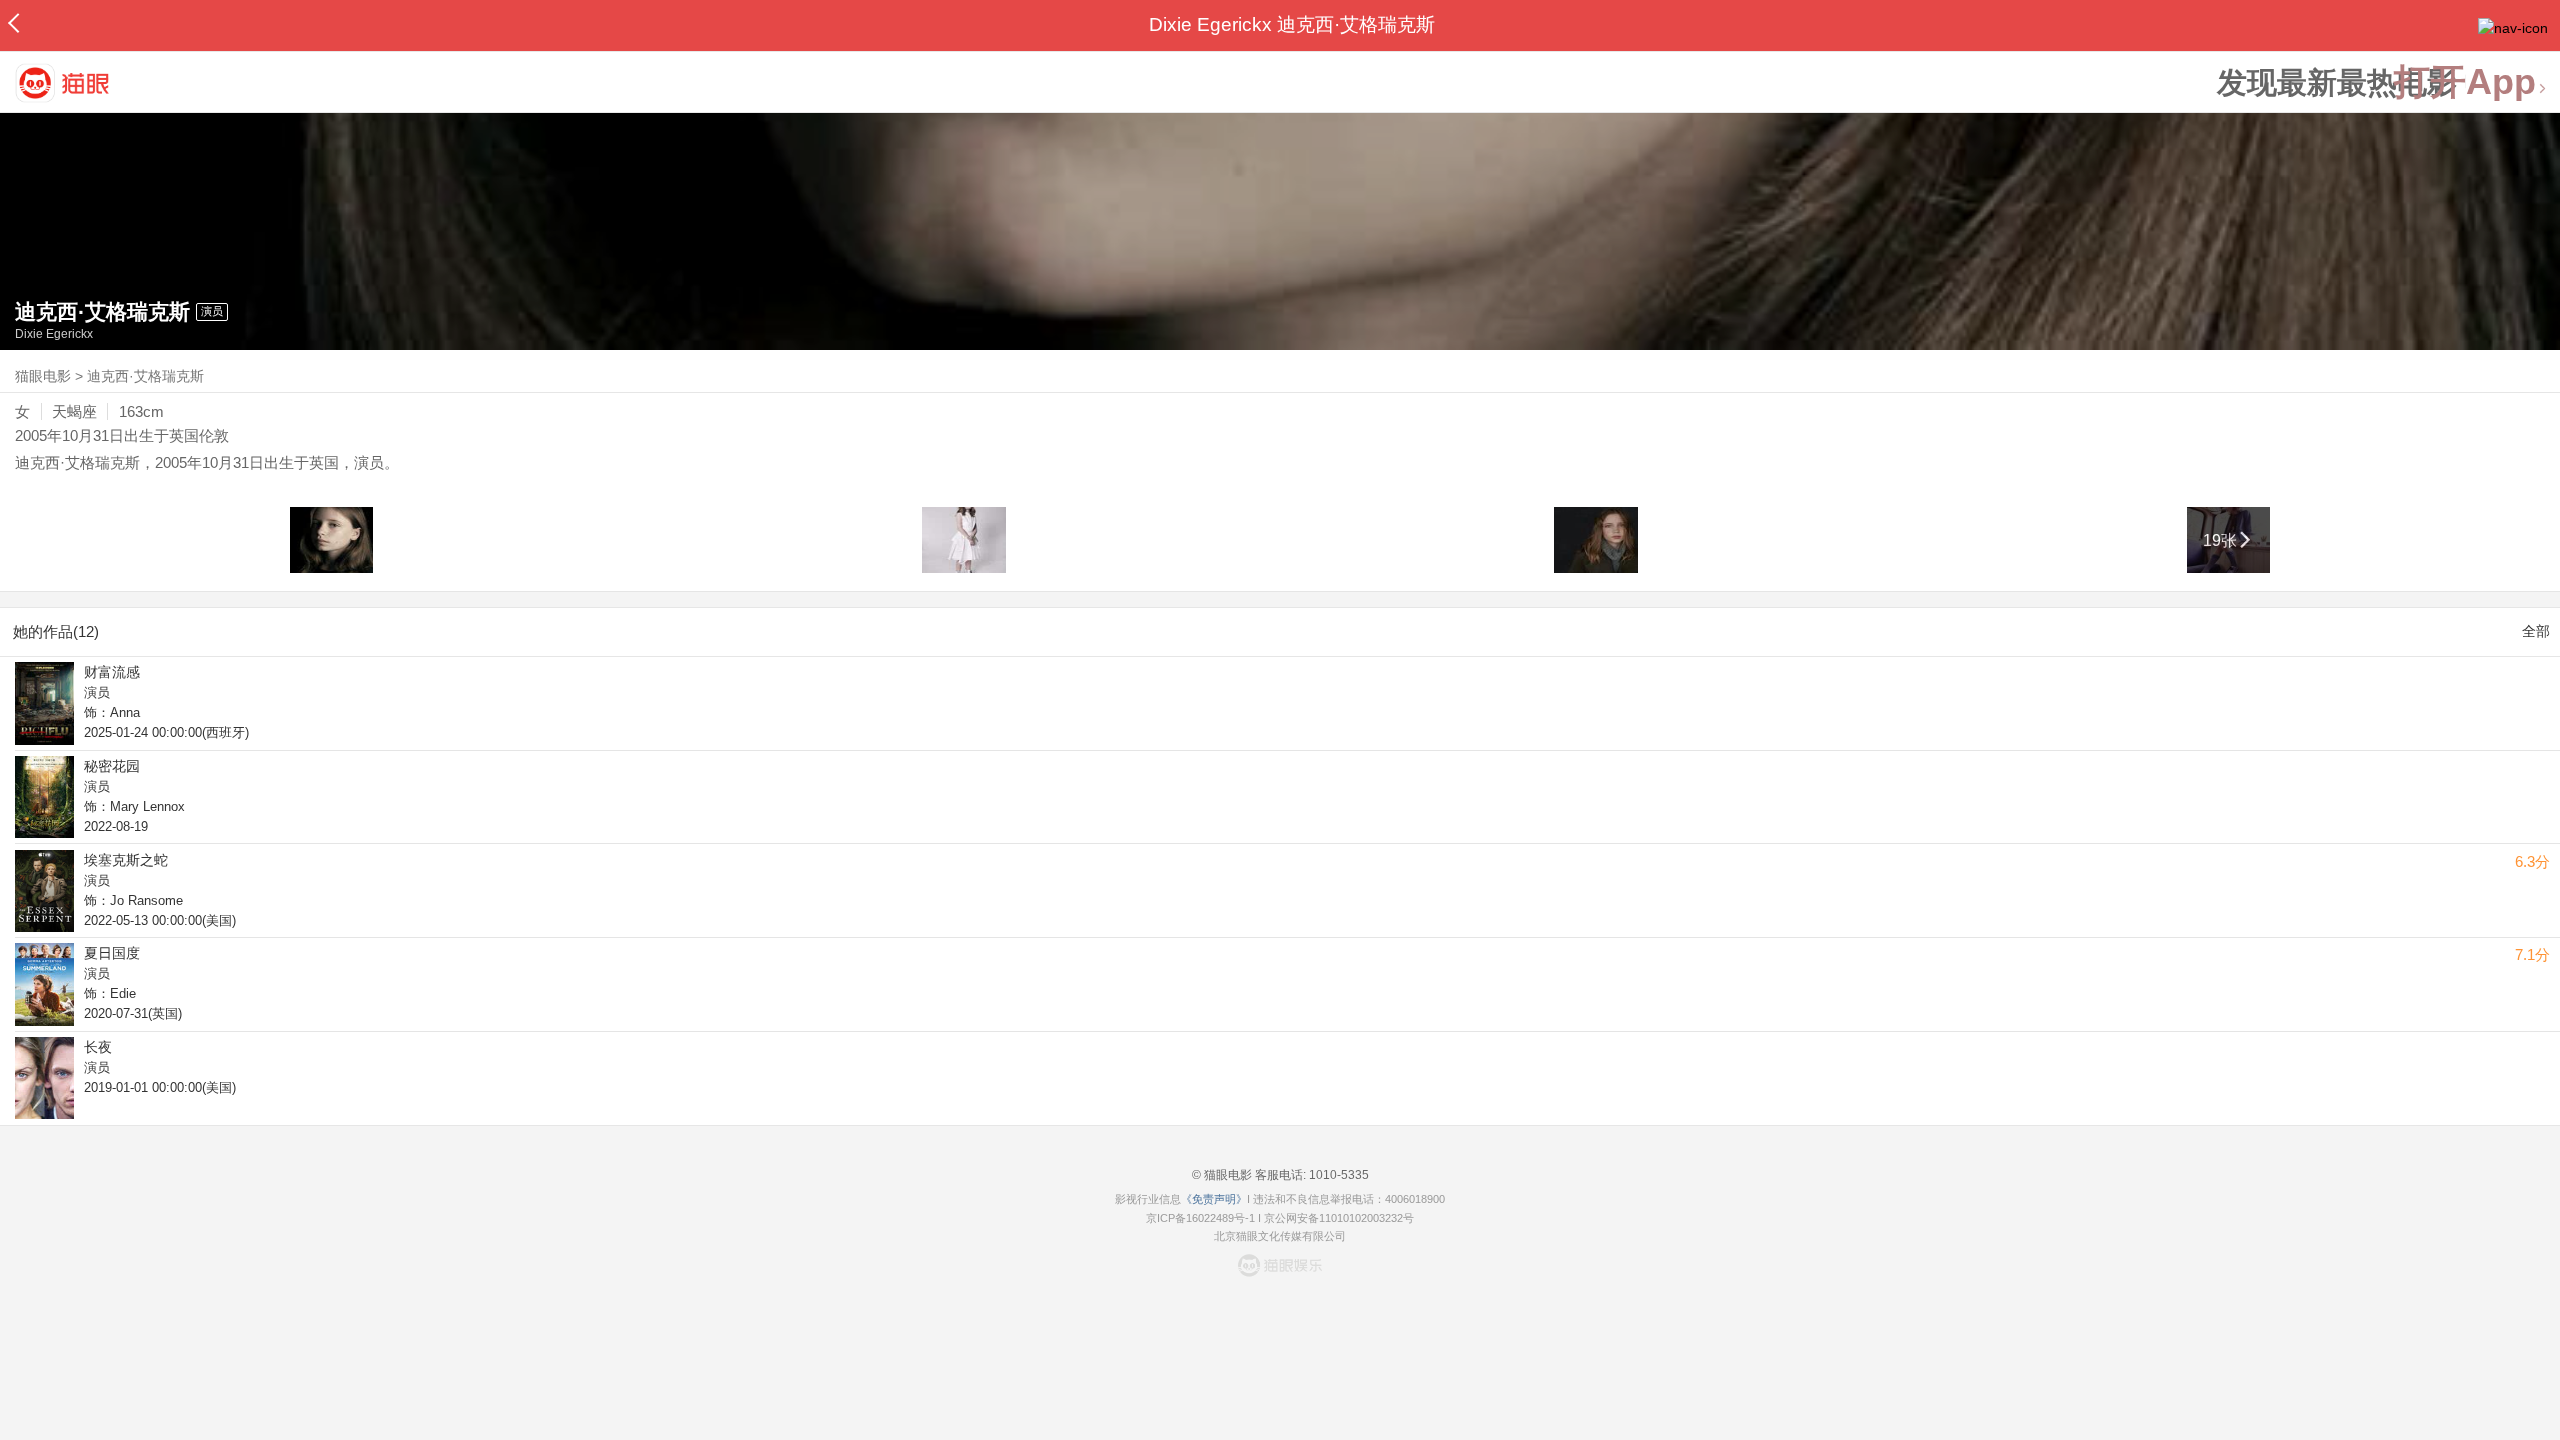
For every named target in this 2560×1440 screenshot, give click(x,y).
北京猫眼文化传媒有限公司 (1280, 1236)
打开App (2465, 82)
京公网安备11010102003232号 (1339, 1218)
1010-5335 (1337, 1175)
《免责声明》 (1214, 1199)
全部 (2536, 631)
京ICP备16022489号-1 (1200, 1218)
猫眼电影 (43, 376)
